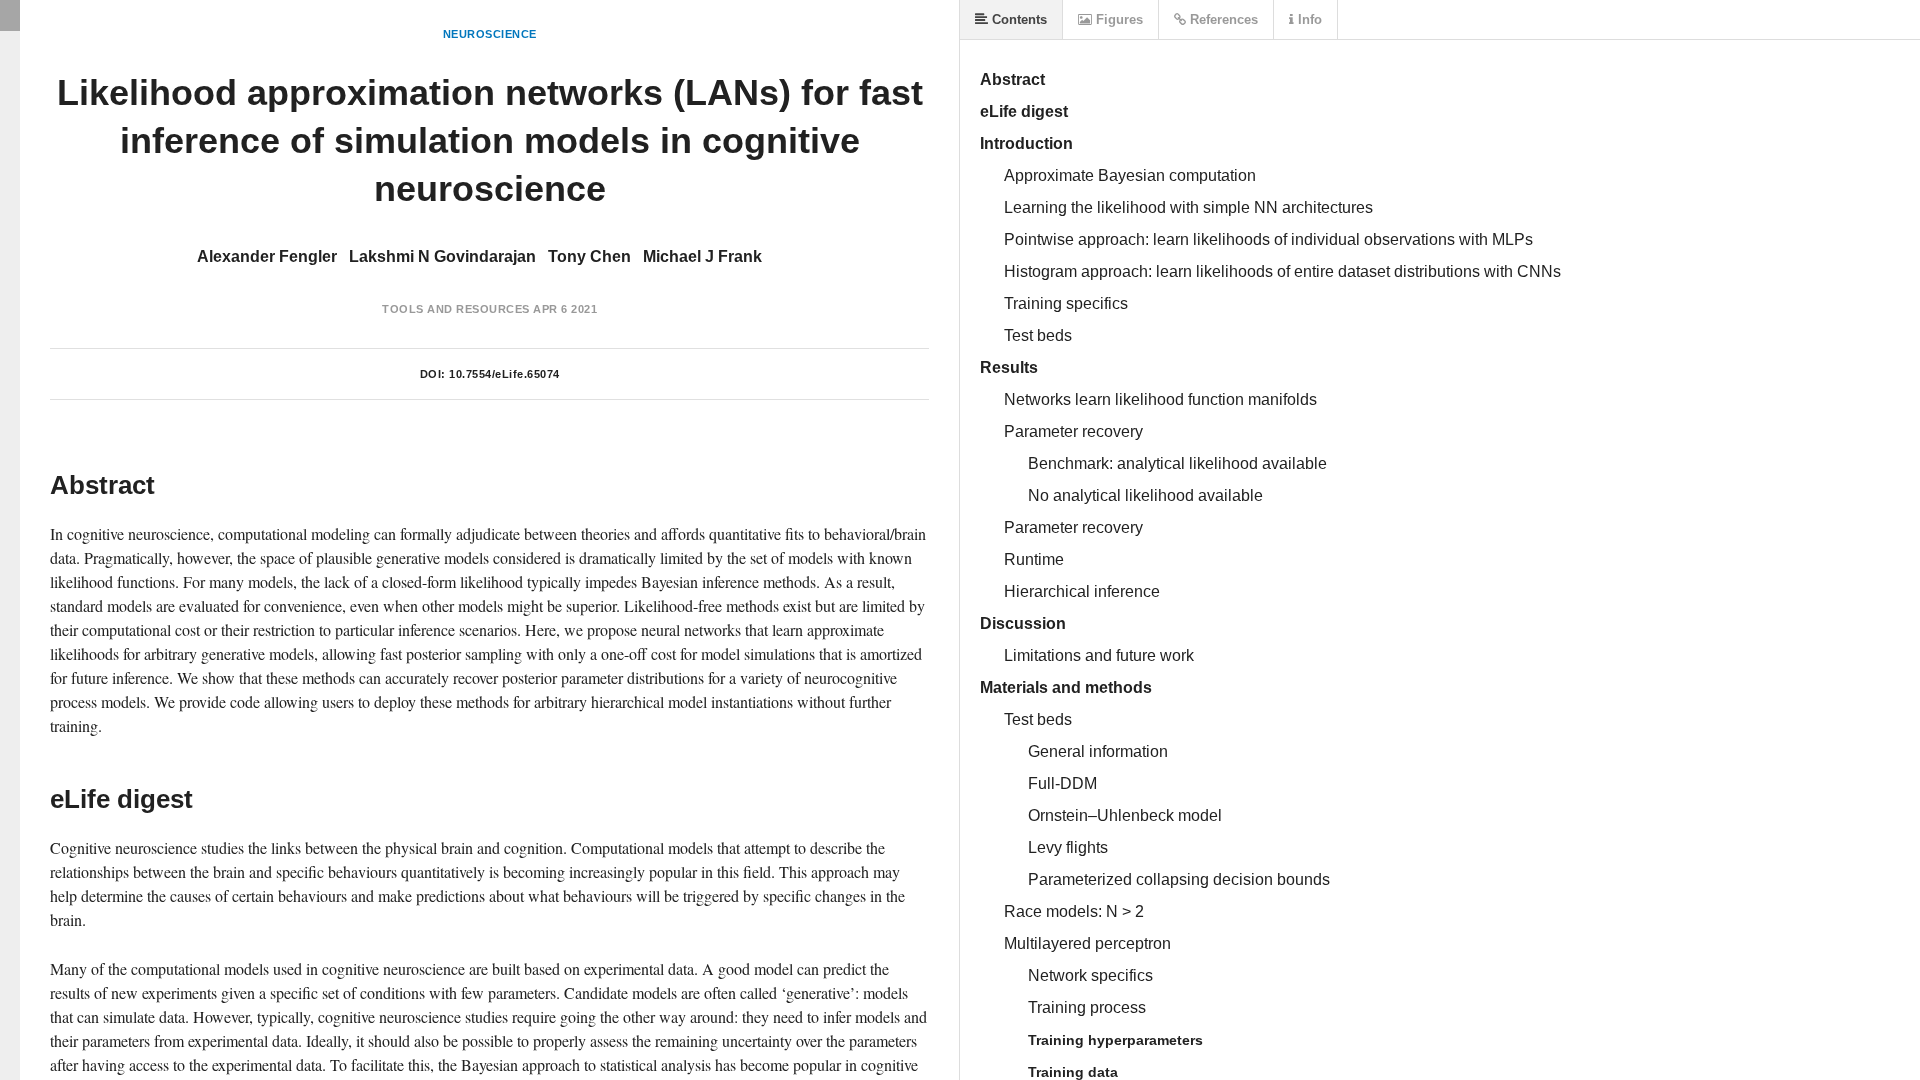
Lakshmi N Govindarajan (442, 256)
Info (1308, 19)
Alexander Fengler (267, 256)
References (1222, 19)
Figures (1117, 19)
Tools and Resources (456, 309)
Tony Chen (589, 256)
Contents (1017, 19)
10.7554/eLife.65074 (504, 374)
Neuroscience (490, 34)
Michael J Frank (702, 256)
